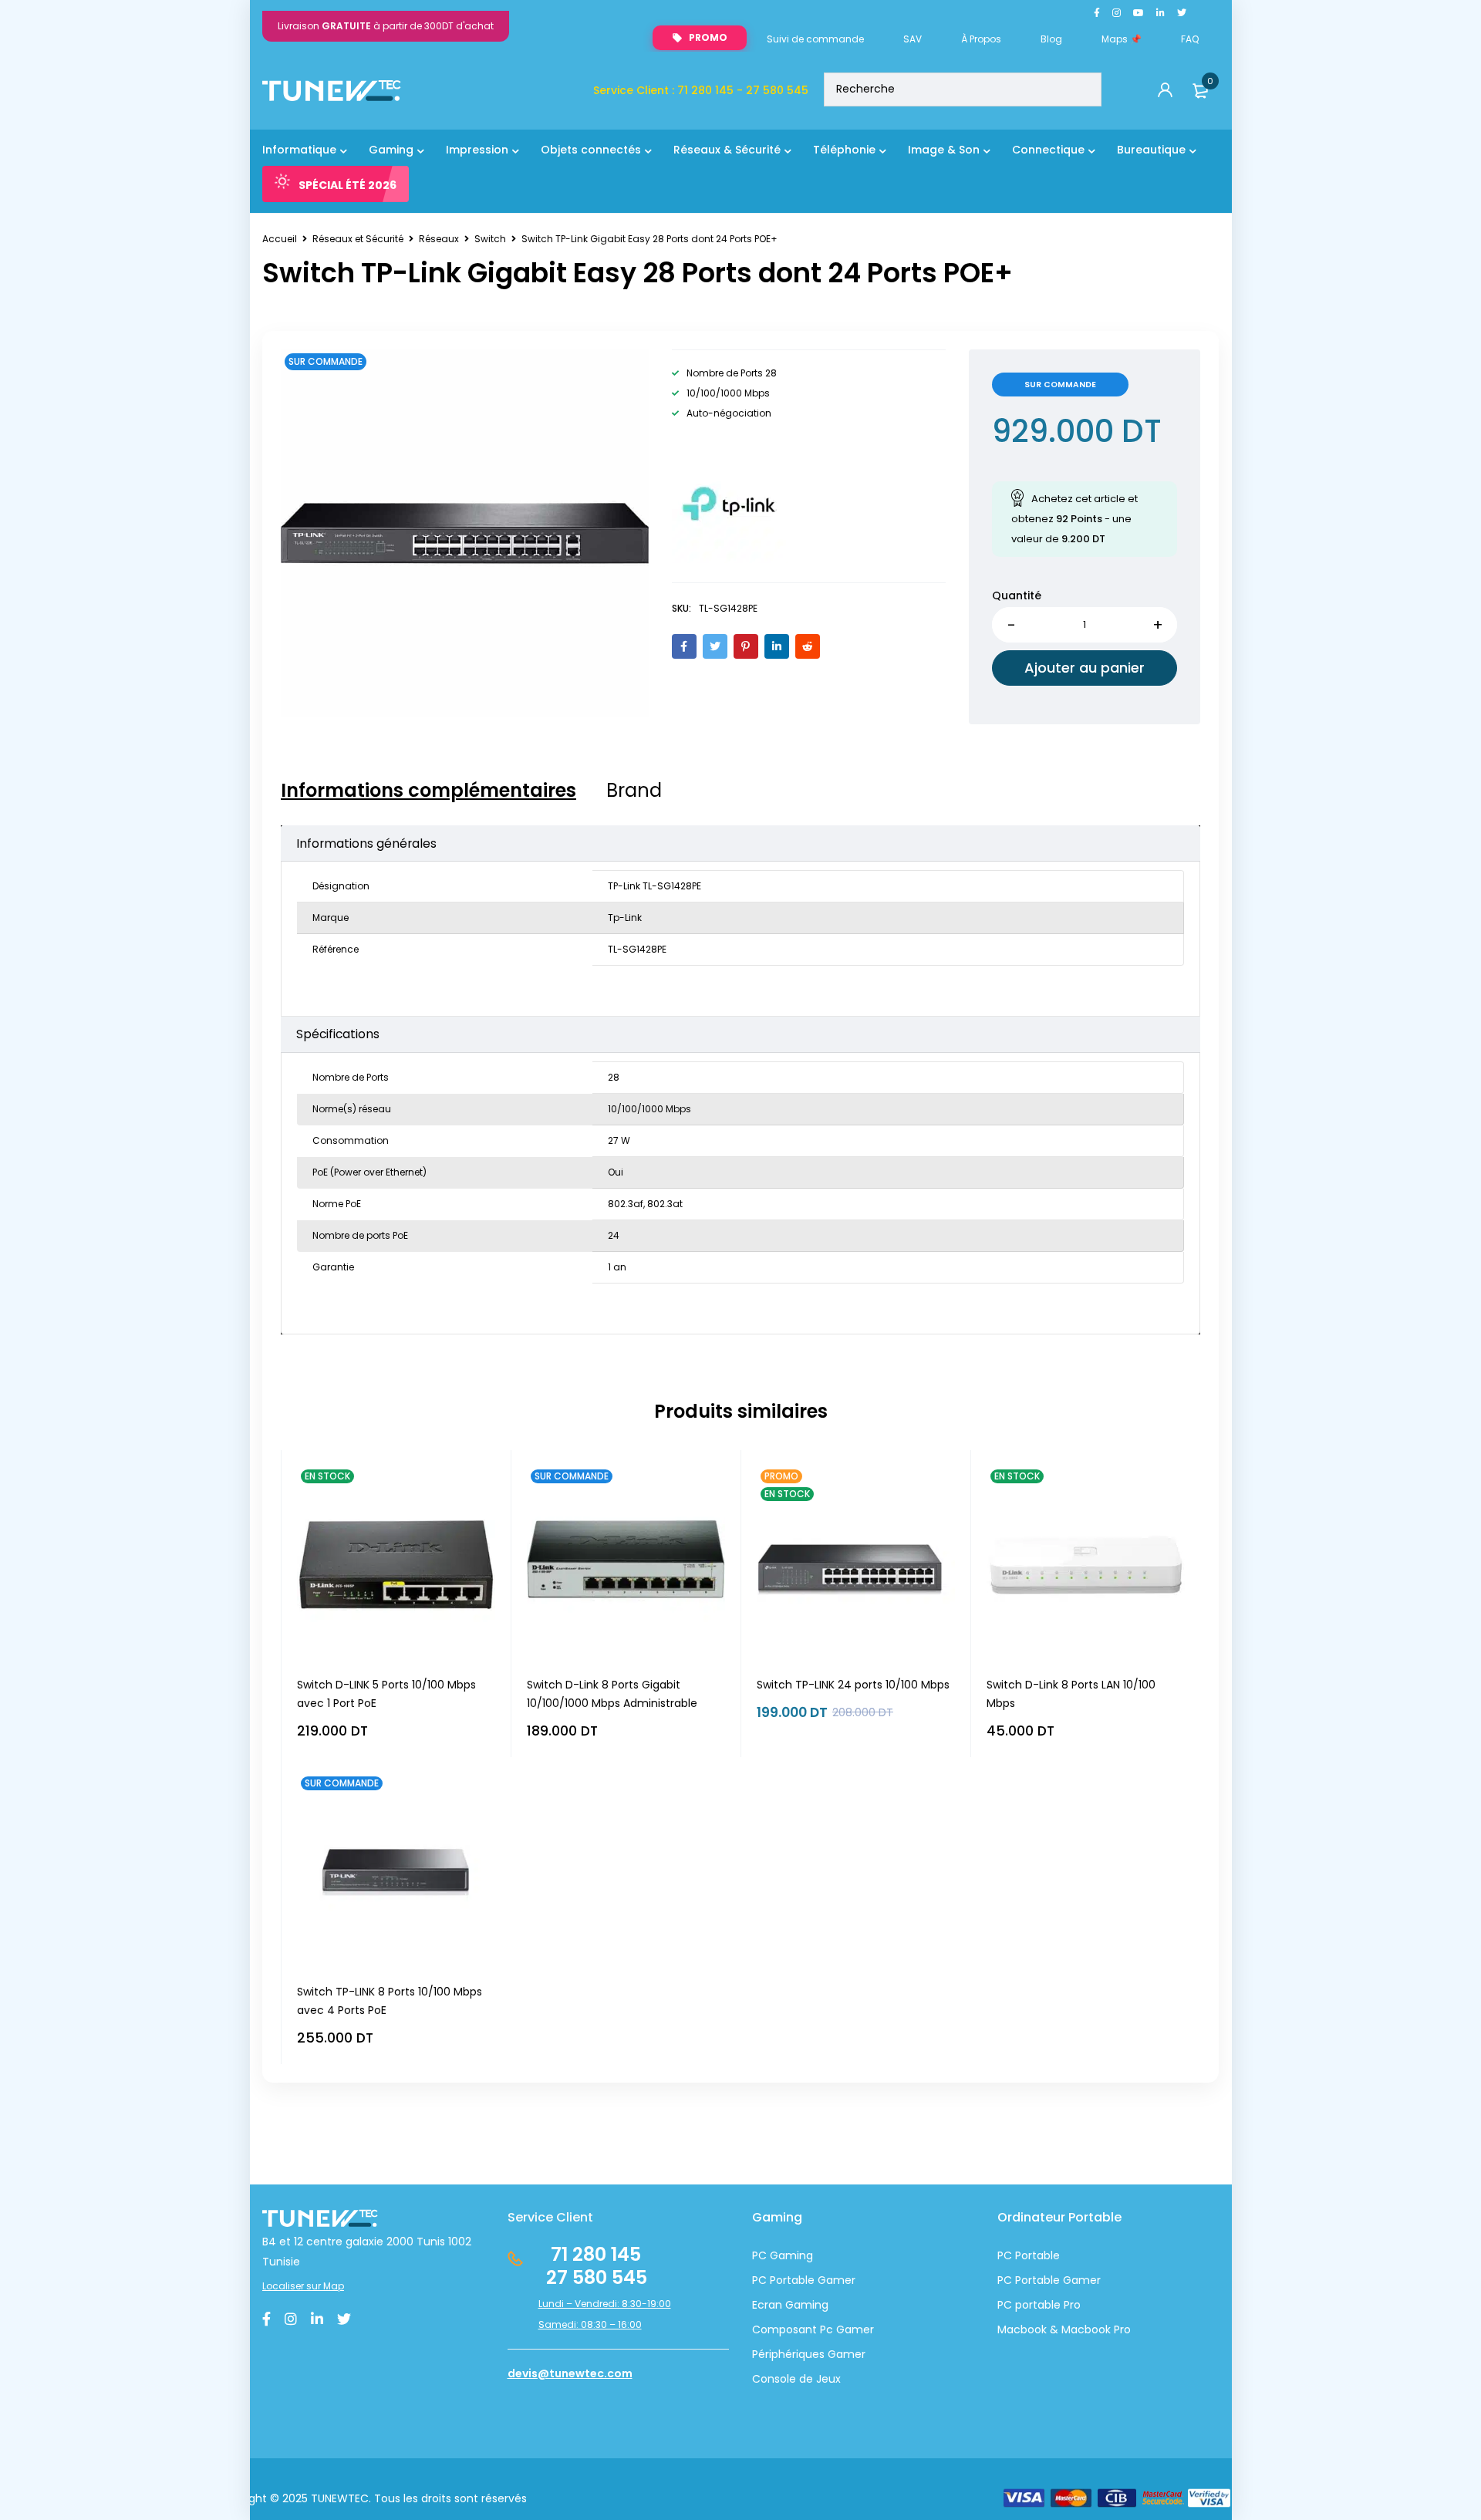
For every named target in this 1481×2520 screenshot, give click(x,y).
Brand (634, 791)
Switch (490, 239)
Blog (1051, 39)
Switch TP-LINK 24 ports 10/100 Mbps (853, 1685)
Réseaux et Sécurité (358, 239)
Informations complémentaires (428, 791)
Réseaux (439, 239)
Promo (708, 37)
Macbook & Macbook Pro (1064, 2329)
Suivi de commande (815, 39)
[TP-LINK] (730, 505)
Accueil (280, 239)
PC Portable (1029, 2255)
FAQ (1190, 39)
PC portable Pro (1039, 2305)
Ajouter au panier (1085, 668)
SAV (913, 39)
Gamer (1080, 2280)
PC (1005, 2280)
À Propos (981, 39)
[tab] (428, 791)
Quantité (1017, 595)
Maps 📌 (1122, 39)
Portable (1036, 2280)
